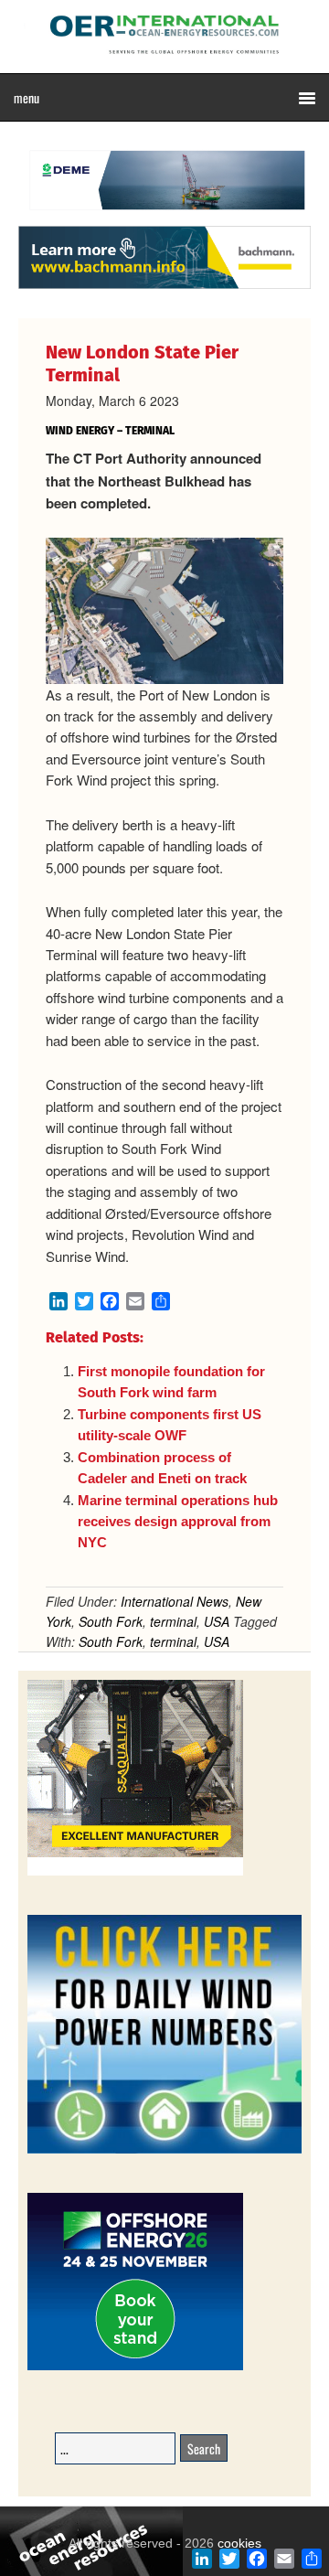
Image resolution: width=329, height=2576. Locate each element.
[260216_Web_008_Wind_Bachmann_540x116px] (164, 286)
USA (217, 1621)
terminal (173, 1621)
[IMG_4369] (164, 217)
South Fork (111, 1621)
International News (175, 1601)
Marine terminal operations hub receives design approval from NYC (178, 1522)
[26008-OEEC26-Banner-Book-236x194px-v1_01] (135, 2367)
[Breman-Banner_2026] (135, 1872)
